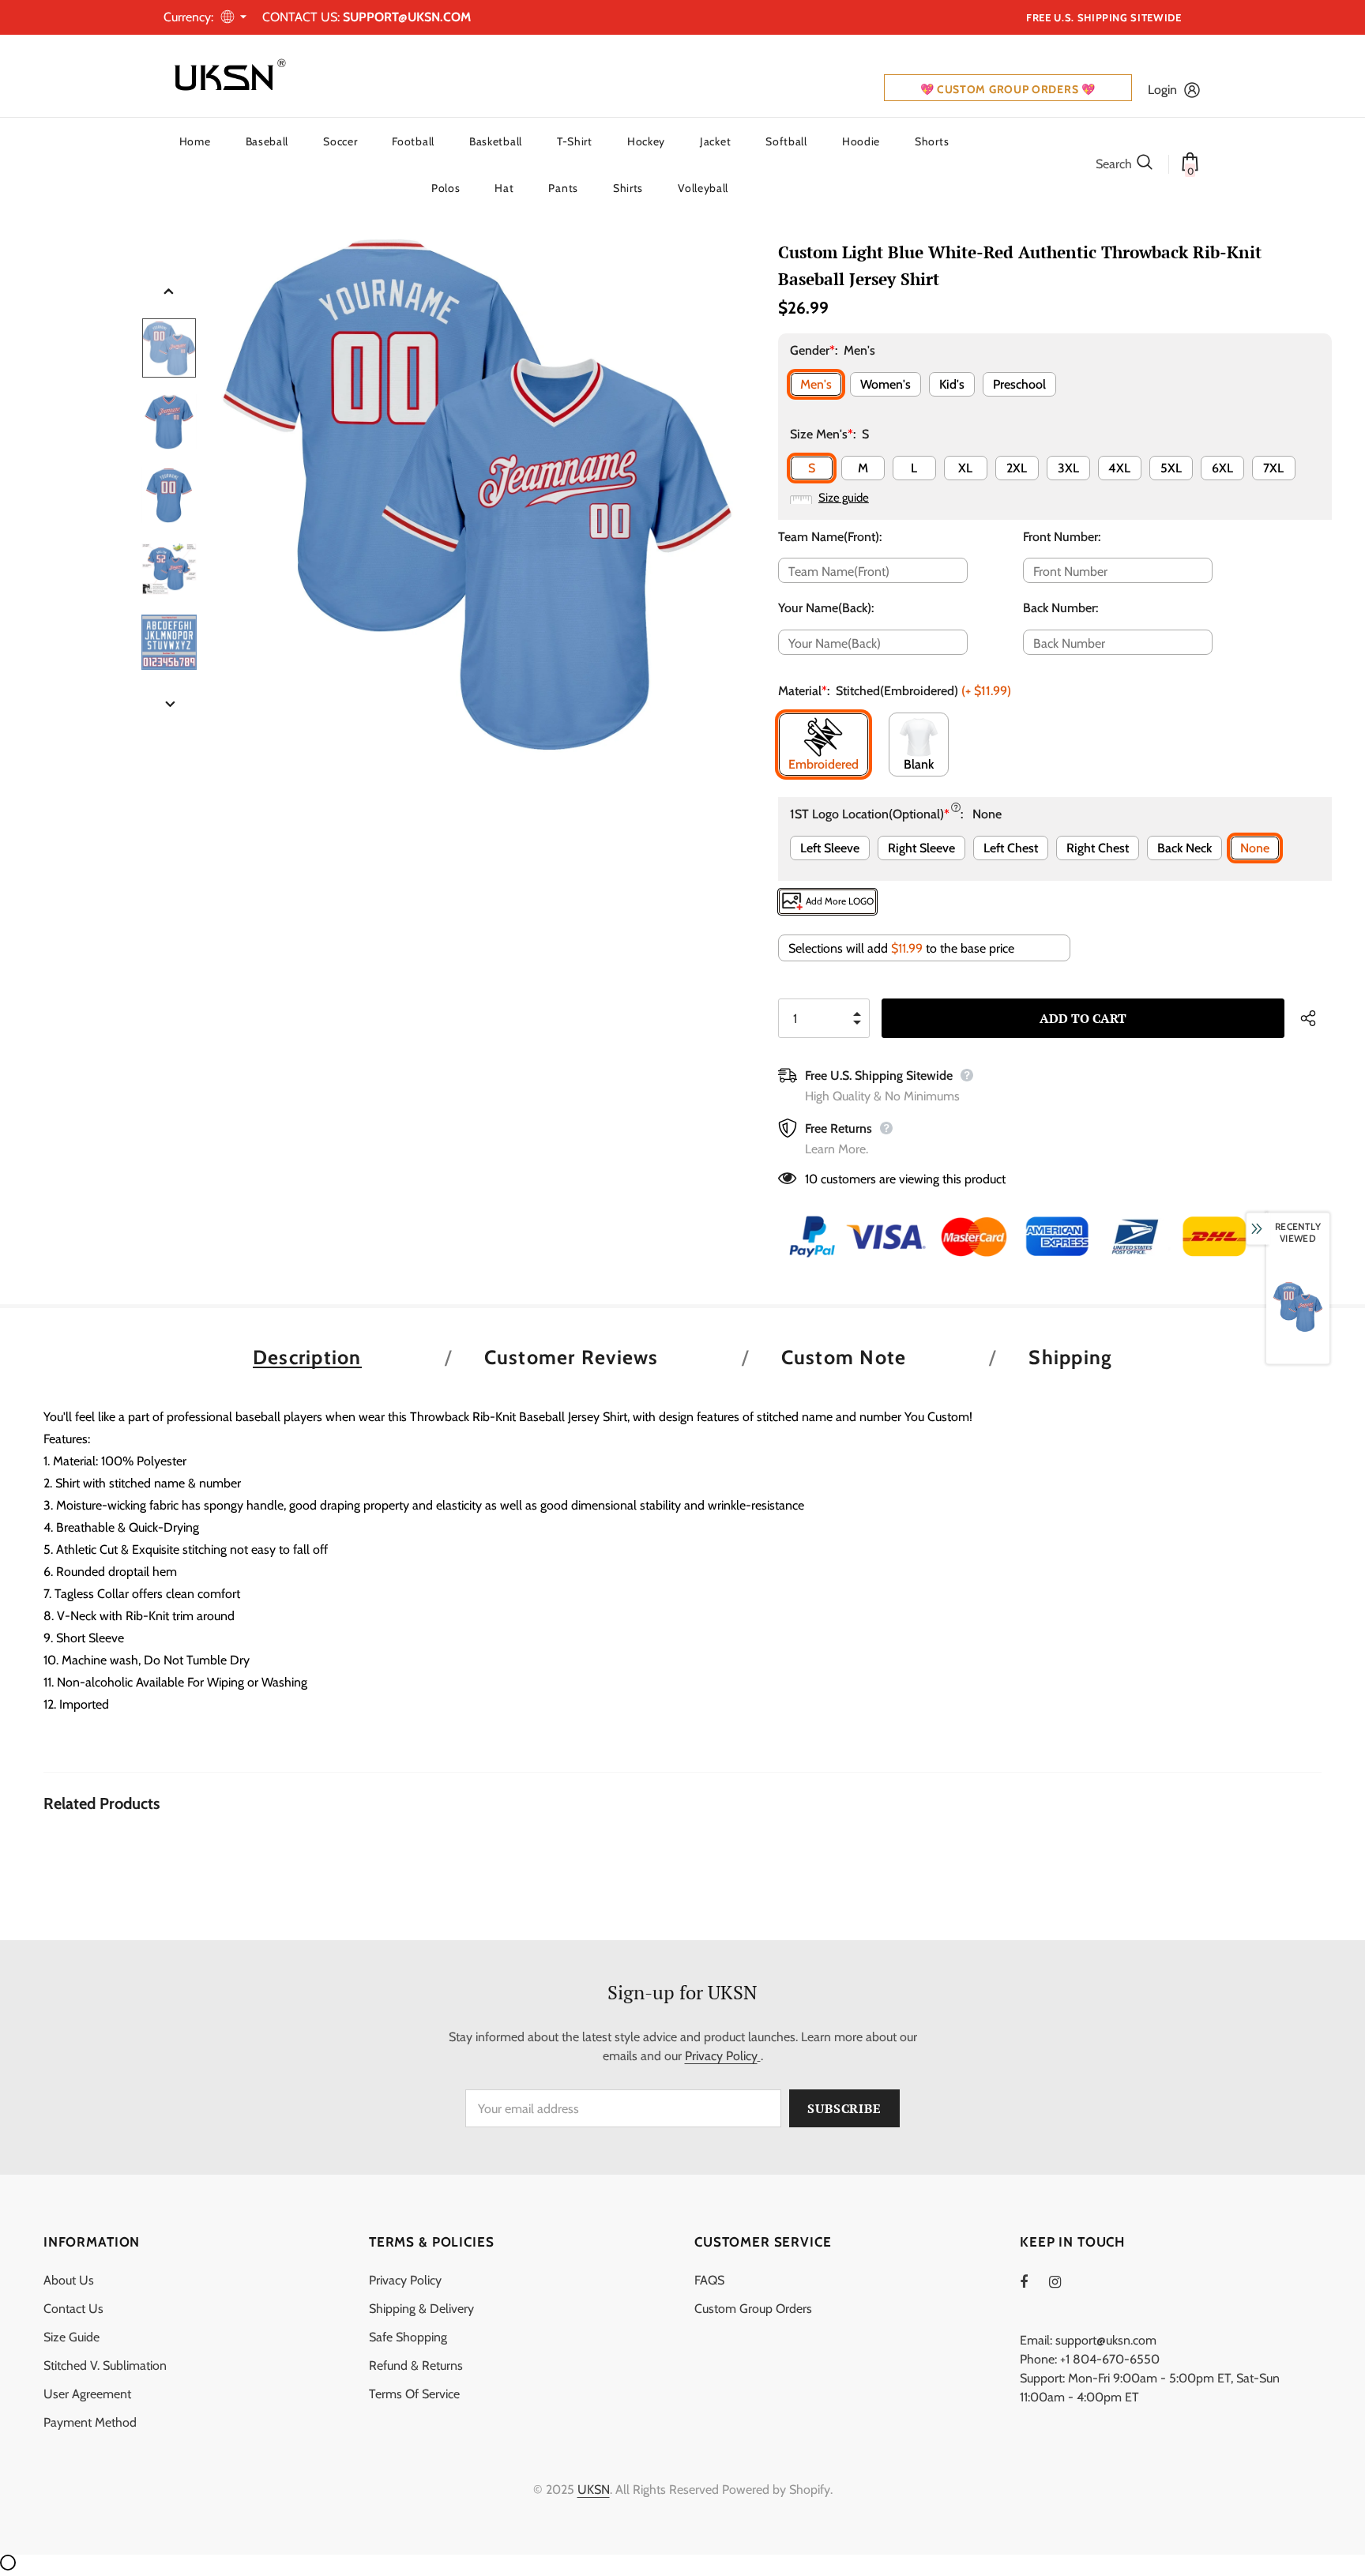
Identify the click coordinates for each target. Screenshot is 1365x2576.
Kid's (952, 384)
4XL (1119, 468)
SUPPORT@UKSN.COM (407, 17)
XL (965, 468)
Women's (886, 384)
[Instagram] (1063, 2281)
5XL (1171, 468)
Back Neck (1185, 848)
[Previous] (169, 292)
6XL (1222, 468)
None (1255, 848)
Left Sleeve (830, 848)
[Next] (169, 705)
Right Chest (1098, 848)
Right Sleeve (921, 848)
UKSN (594, 2490)
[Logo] (227, 76)
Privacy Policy (721, 2056)
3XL (1068, 468)
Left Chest (1011, 848)
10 (811, 1179)
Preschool (1019, 384)
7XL (1273, 468)
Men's (816, 384)
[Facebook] (1034, 2281)
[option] (478, 495)
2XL (1017, 468)
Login (1162, 90)
